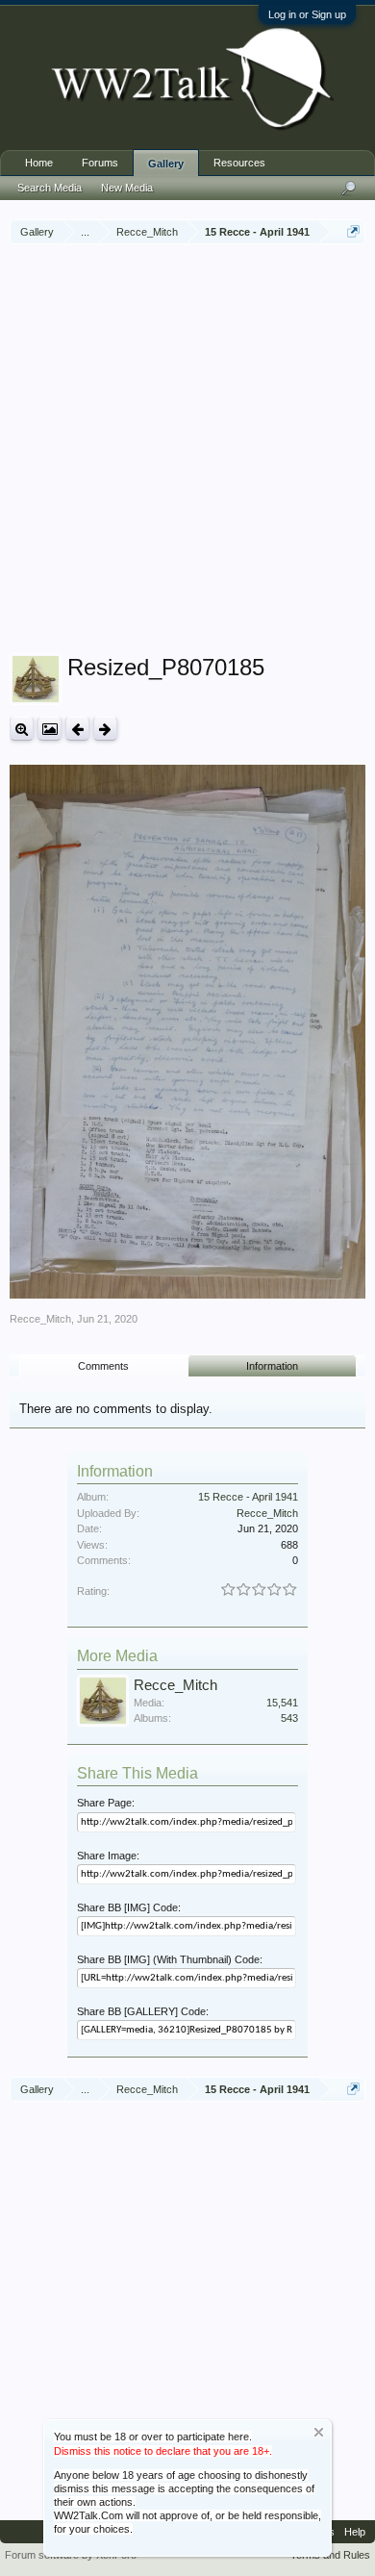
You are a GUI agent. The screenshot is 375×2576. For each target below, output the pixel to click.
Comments (103, 1366)
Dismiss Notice (319, 2432)
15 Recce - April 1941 (248, 1497)
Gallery (166, 164)
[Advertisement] (187, 451)
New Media (127, 188)
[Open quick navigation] (353, 231)
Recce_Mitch (40, 1319)
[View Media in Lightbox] (50, 729)
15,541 (282, 1703)
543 (289, 1718)
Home (39, 163)
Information (272, 1366)
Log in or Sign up (307, 14)
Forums (100, 163)
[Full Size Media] (22, 729)
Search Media (50, 188)
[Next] (105, 729)
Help (355, 2532)
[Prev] (77, 729)
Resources (239, 163)
